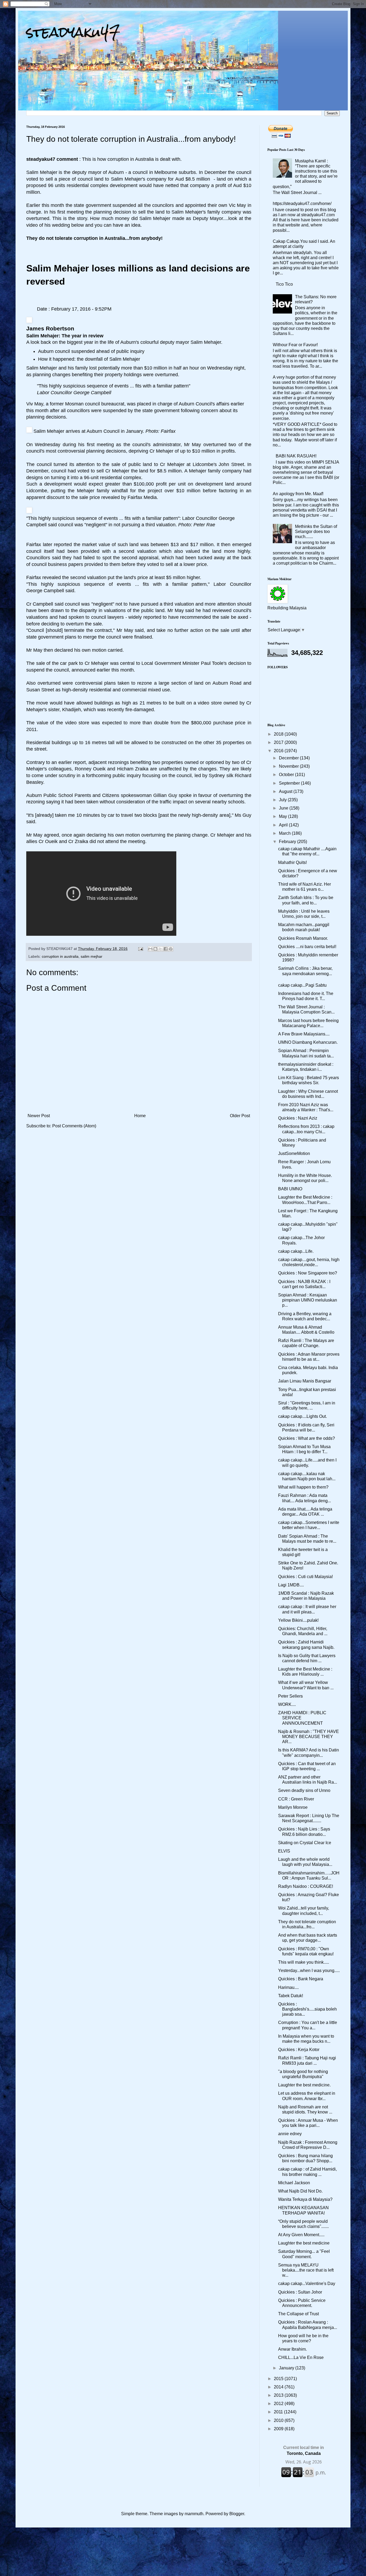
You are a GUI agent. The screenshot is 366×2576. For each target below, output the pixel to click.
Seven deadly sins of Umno (304, 1790)
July (283, 800)
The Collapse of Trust (298, 2314)
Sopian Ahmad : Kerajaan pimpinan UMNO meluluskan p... (308, 1300)
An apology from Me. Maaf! (298, 494)
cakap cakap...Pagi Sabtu (302, 985)
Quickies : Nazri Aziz (298, 1118)
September (290, 783)
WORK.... (287, 1704)
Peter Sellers (290, 1696)
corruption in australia (60, 956)
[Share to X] (160, 949)
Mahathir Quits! (292, 862)
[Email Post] (140, 949)
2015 (279, 2379)
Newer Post (39, 1116)
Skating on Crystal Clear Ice (305, 1843)
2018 (279, 734)
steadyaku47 (73, 32)
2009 (279, 2429)
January (287, 2368)
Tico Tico (284, 284)
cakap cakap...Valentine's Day (307, 2284)
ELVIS (284, 1851)
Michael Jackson (294, 2183)
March (285, 833)
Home (140, 1116)
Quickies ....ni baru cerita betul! (307, 947)
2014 (279, 2387)
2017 (279, 742)
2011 (279, 2412)
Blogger (237, 2514)
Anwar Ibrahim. (292, 2349)
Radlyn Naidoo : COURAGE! (306, 1886)
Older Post (240, 1116)
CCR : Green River (296, 1799)
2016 (279, 751)
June (284, 808)
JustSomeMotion (294, 1153)
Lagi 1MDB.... (291, 1585)
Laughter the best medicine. (304, 2085)
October (287, 775)
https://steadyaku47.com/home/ (302, 204)
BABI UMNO (290, 1189)
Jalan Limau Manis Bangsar (305, 1381)
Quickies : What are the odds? (307, 1438)
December (289, 758)
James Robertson (50, 328)
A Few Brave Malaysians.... (304, 1034)
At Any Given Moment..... (301, 2235)
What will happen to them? (303, 1487)
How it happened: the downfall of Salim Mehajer (89, 359)
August (286, 791)
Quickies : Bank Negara (301, 1979)
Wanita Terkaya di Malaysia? (305, 2199)
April (284, 825)
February (288, 842)
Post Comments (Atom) (74, 1126)
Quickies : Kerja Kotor (299, 2050)
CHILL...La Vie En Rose (301, 2357)
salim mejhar (91, 956)
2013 (279, 2395)
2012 (279, 2404)
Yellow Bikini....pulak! (298, 1620)
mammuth (194, 2514)
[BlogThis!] (155, 949)
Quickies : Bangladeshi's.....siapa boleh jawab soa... (307, 2009)
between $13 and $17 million (182, 545)
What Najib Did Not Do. (300, 2191)
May (283, 816)
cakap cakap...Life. (296, 1251)
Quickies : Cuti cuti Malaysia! (305, 1577)
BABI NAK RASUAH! (296, 456)
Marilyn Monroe (293, 1807)
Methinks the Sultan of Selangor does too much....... (316, 532)
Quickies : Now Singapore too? (308, 1273)
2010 (279, 2420)
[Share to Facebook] (166, 949)
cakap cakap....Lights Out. (302, 1416)
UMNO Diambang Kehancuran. (308, 1042)
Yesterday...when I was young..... (309, 1971)
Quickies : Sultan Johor (300, 2292)
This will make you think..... (304, 1962)
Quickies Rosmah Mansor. (303, 938)
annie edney (290, 2134)
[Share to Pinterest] (171, 949)
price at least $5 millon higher (169, 577)
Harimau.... (288, 1987)
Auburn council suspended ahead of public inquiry (91, 351)
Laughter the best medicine (304, 2243)
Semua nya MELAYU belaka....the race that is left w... (306, 2270)
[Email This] (150, 949)
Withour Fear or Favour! (295, 345)
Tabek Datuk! (291, 1996)
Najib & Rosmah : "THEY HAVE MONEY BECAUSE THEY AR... (309, 1737)
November (289, 766)
